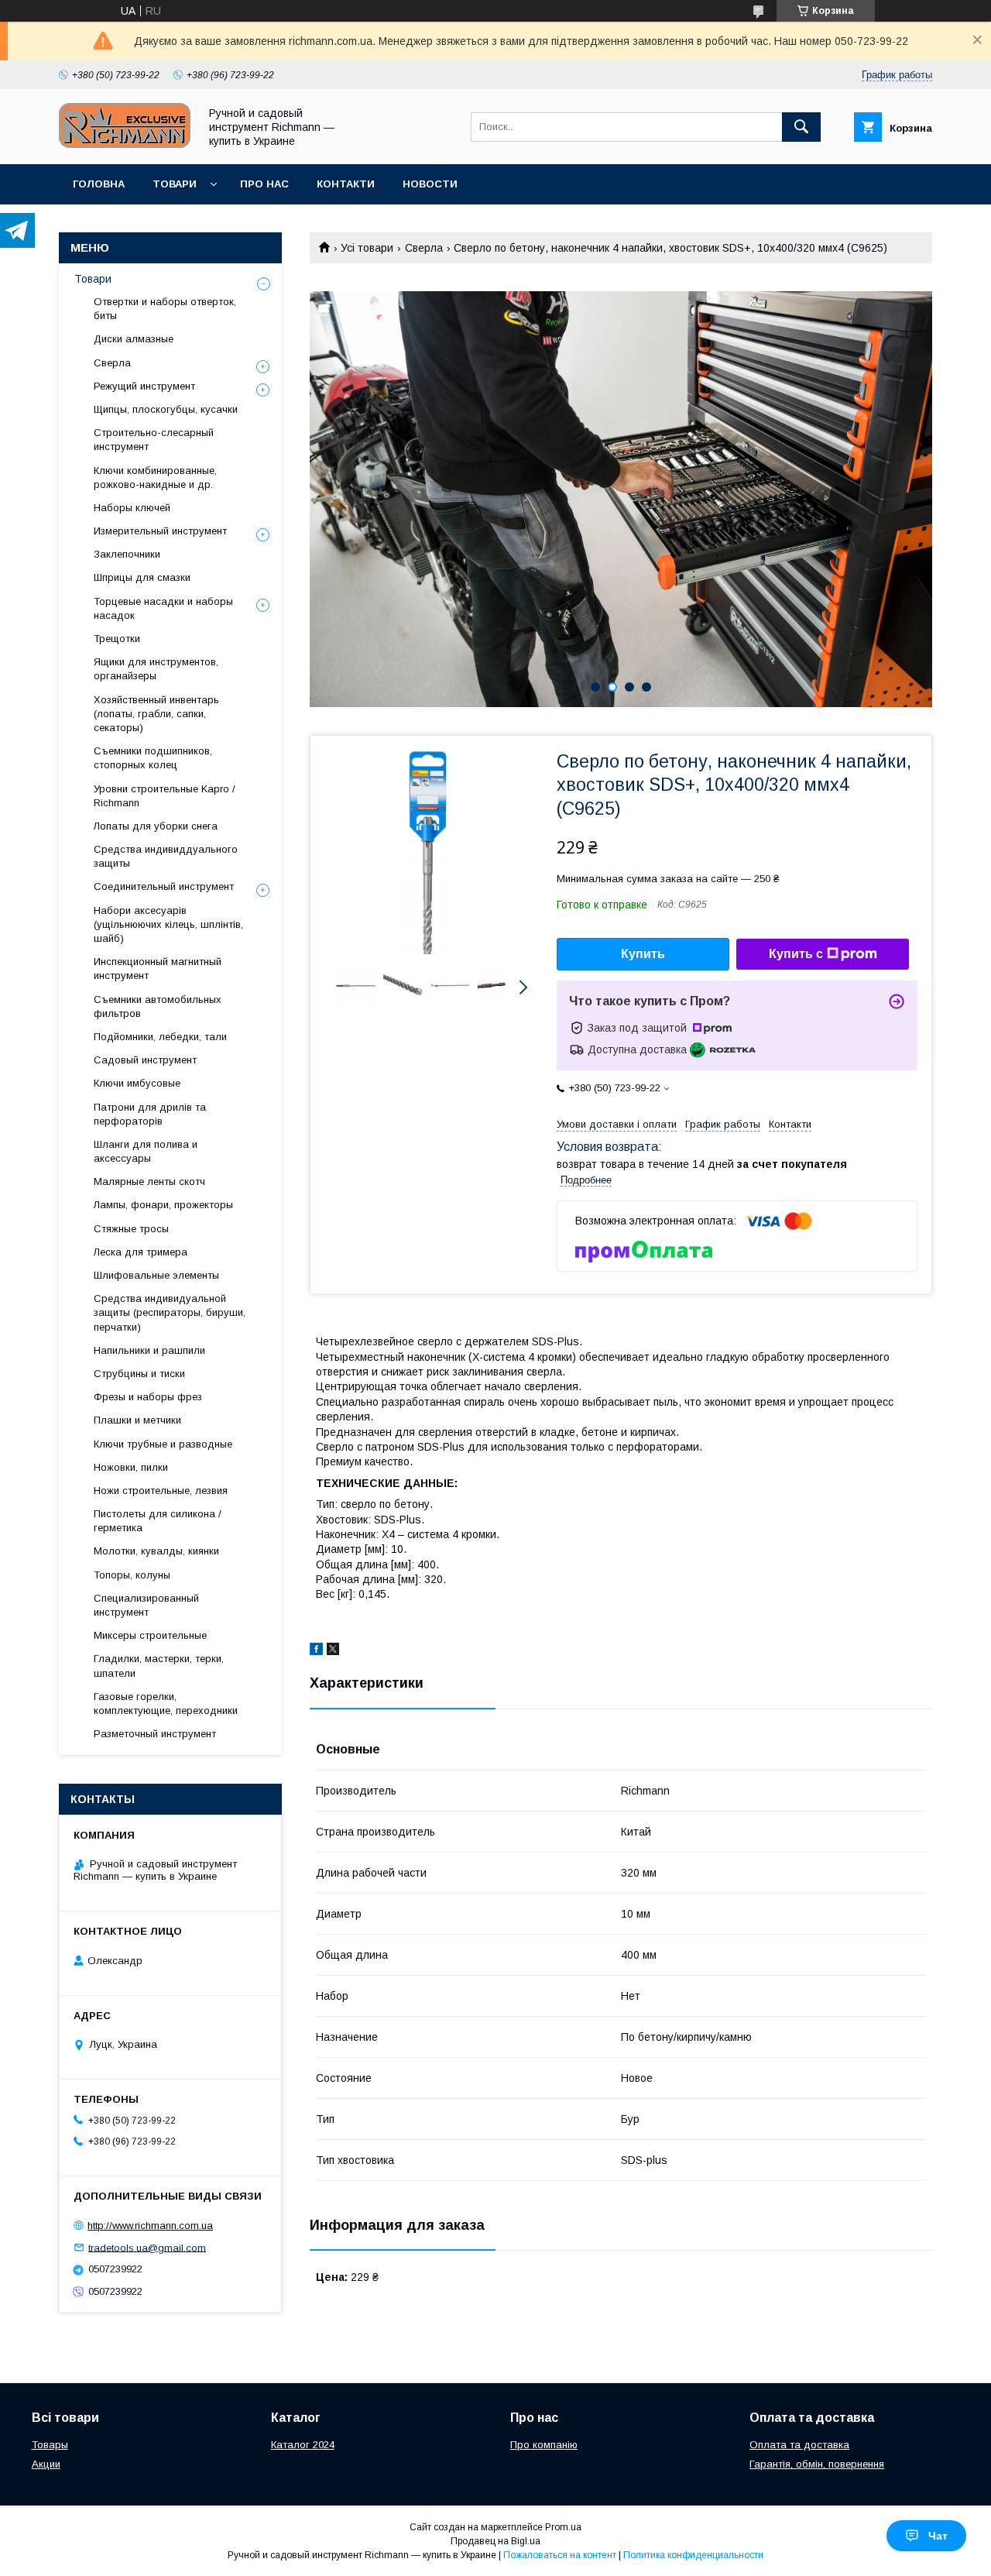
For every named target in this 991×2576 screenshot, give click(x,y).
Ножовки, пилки (131, 1467)
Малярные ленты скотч (149, 1182)
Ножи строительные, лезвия (161, 1491)
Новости (430, 184)
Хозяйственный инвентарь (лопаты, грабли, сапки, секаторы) (156, 714)
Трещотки (117, 639)
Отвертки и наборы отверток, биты (165, 309)
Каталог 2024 (303, 2445)
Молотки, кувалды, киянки (156, 1551)
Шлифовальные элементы (156, 1275)
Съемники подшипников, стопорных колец (153, 758)
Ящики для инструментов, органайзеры (156, 669)
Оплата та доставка (799, 2445)
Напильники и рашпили (149, 1350)
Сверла (424, 248)
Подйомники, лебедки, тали (160, 1037)
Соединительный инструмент (164, 886)
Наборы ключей (132, 508)
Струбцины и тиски (139, 1374)
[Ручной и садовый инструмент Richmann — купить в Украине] (125, 144)
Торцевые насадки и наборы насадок (163, 608)
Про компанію (544, 2445)
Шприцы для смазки (142, 577)
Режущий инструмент (144, 386)
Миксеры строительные (150, 1635)
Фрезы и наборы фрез (148, 1397)
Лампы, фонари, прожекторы (163, 1205)
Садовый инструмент (145, 1060)
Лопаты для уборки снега (156, 826)
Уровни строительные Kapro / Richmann (165, 796)
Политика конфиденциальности (693, 2555)
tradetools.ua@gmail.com (147, 2247)
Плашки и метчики (137, 1420)
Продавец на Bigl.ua (495, 2541)
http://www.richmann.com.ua (150, 2226)
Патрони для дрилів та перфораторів (150, 1114)
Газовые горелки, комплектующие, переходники (166, 1704)
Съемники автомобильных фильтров (158, 1006)
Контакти (346, 184)
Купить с (796, 954)
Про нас (264, 184)
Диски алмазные (134, 339)
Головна (99, 184)
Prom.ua (563, 2527)
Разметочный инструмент (155, 1734)
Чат (938, 2536)
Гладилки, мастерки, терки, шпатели (159, 1666)
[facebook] (316, 1651)
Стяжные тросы (131, 1229)
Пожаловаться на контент (560, 2555)
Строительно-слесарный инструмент (154, 440)
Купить (643, 954)
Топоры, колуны (132, 1575)
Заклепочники (127, 554)
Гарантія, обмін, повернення (817, 2464)
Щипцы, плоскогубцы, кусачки (166, 409)
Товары (50, 2445)
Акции (46, 2464)
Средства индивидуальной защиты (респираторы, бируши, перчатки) (170, 1312)
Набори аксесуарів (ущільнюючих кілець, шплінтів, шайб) (168, 924)
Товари (175, 184)
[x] (333, 1651)
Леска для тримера (141, 1252)
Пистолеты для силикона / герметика (158, 1521)
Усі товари (367, 248)
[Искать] (801, 127)
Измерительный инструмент (160, 531)
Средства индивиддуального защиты (166, 856)
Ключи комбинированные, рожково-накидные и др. (155, 477)
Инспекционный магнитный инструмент (158, 969)
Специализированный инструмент (146, 1605)
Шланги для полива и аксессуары (146, 1151)
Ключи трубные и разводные (163, 1444)
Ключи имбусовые (137, 1083)
